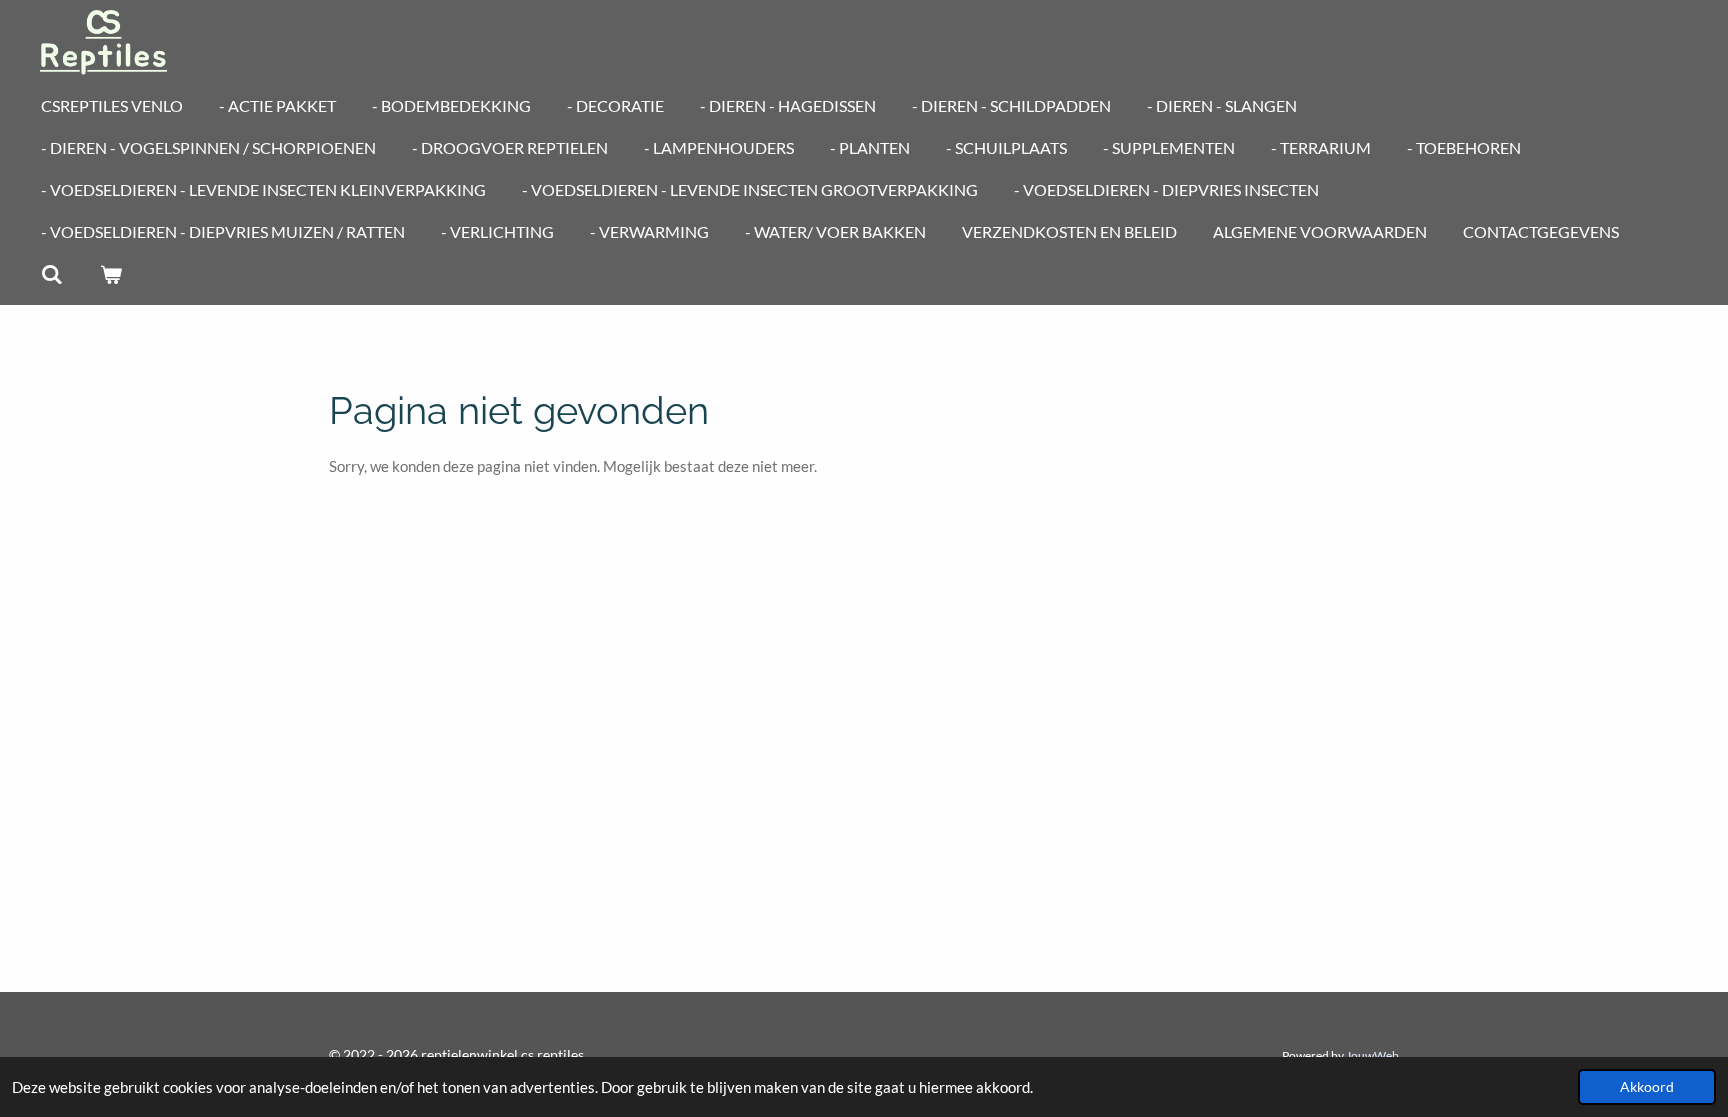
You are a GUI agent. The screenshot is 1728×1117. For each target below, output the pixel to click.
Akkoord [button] (1647, 1087)
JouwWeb (1372, 1055)
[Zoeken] (52, 274)
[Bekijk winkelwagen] (110, 274)
